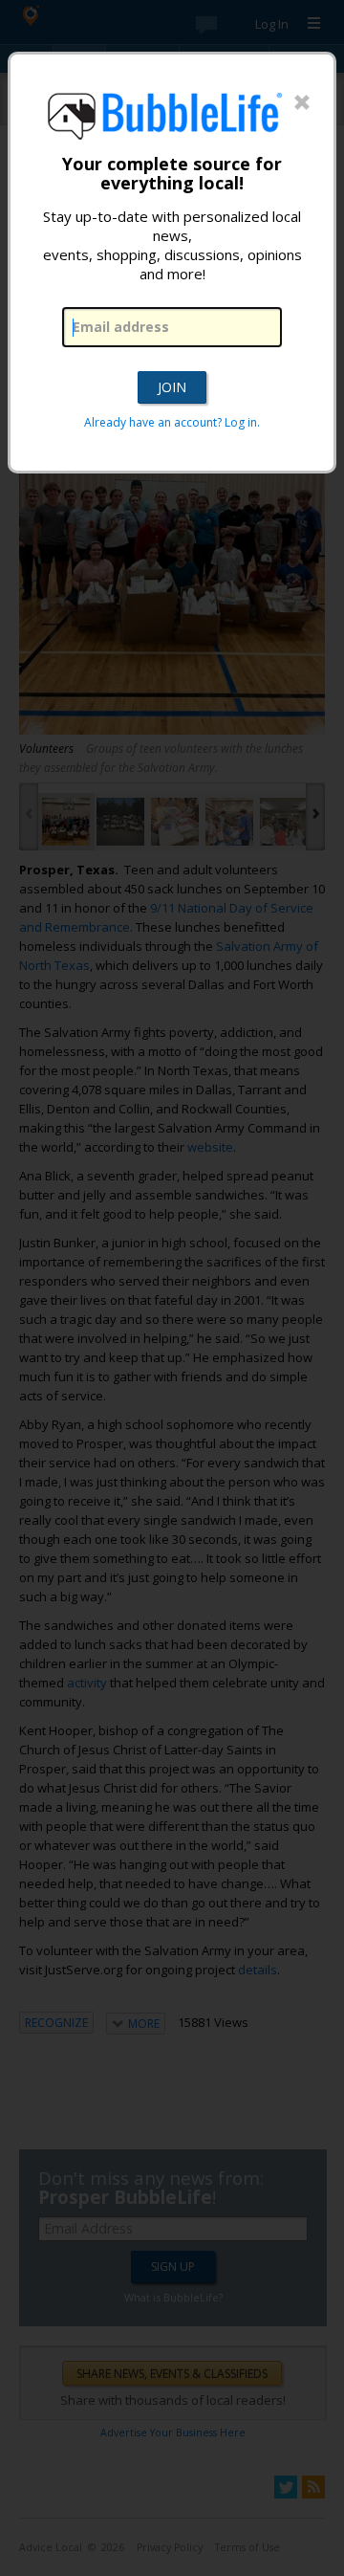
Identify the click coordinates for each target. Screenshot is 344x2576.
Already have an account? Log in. (172, 422)
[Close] (302, 103)
